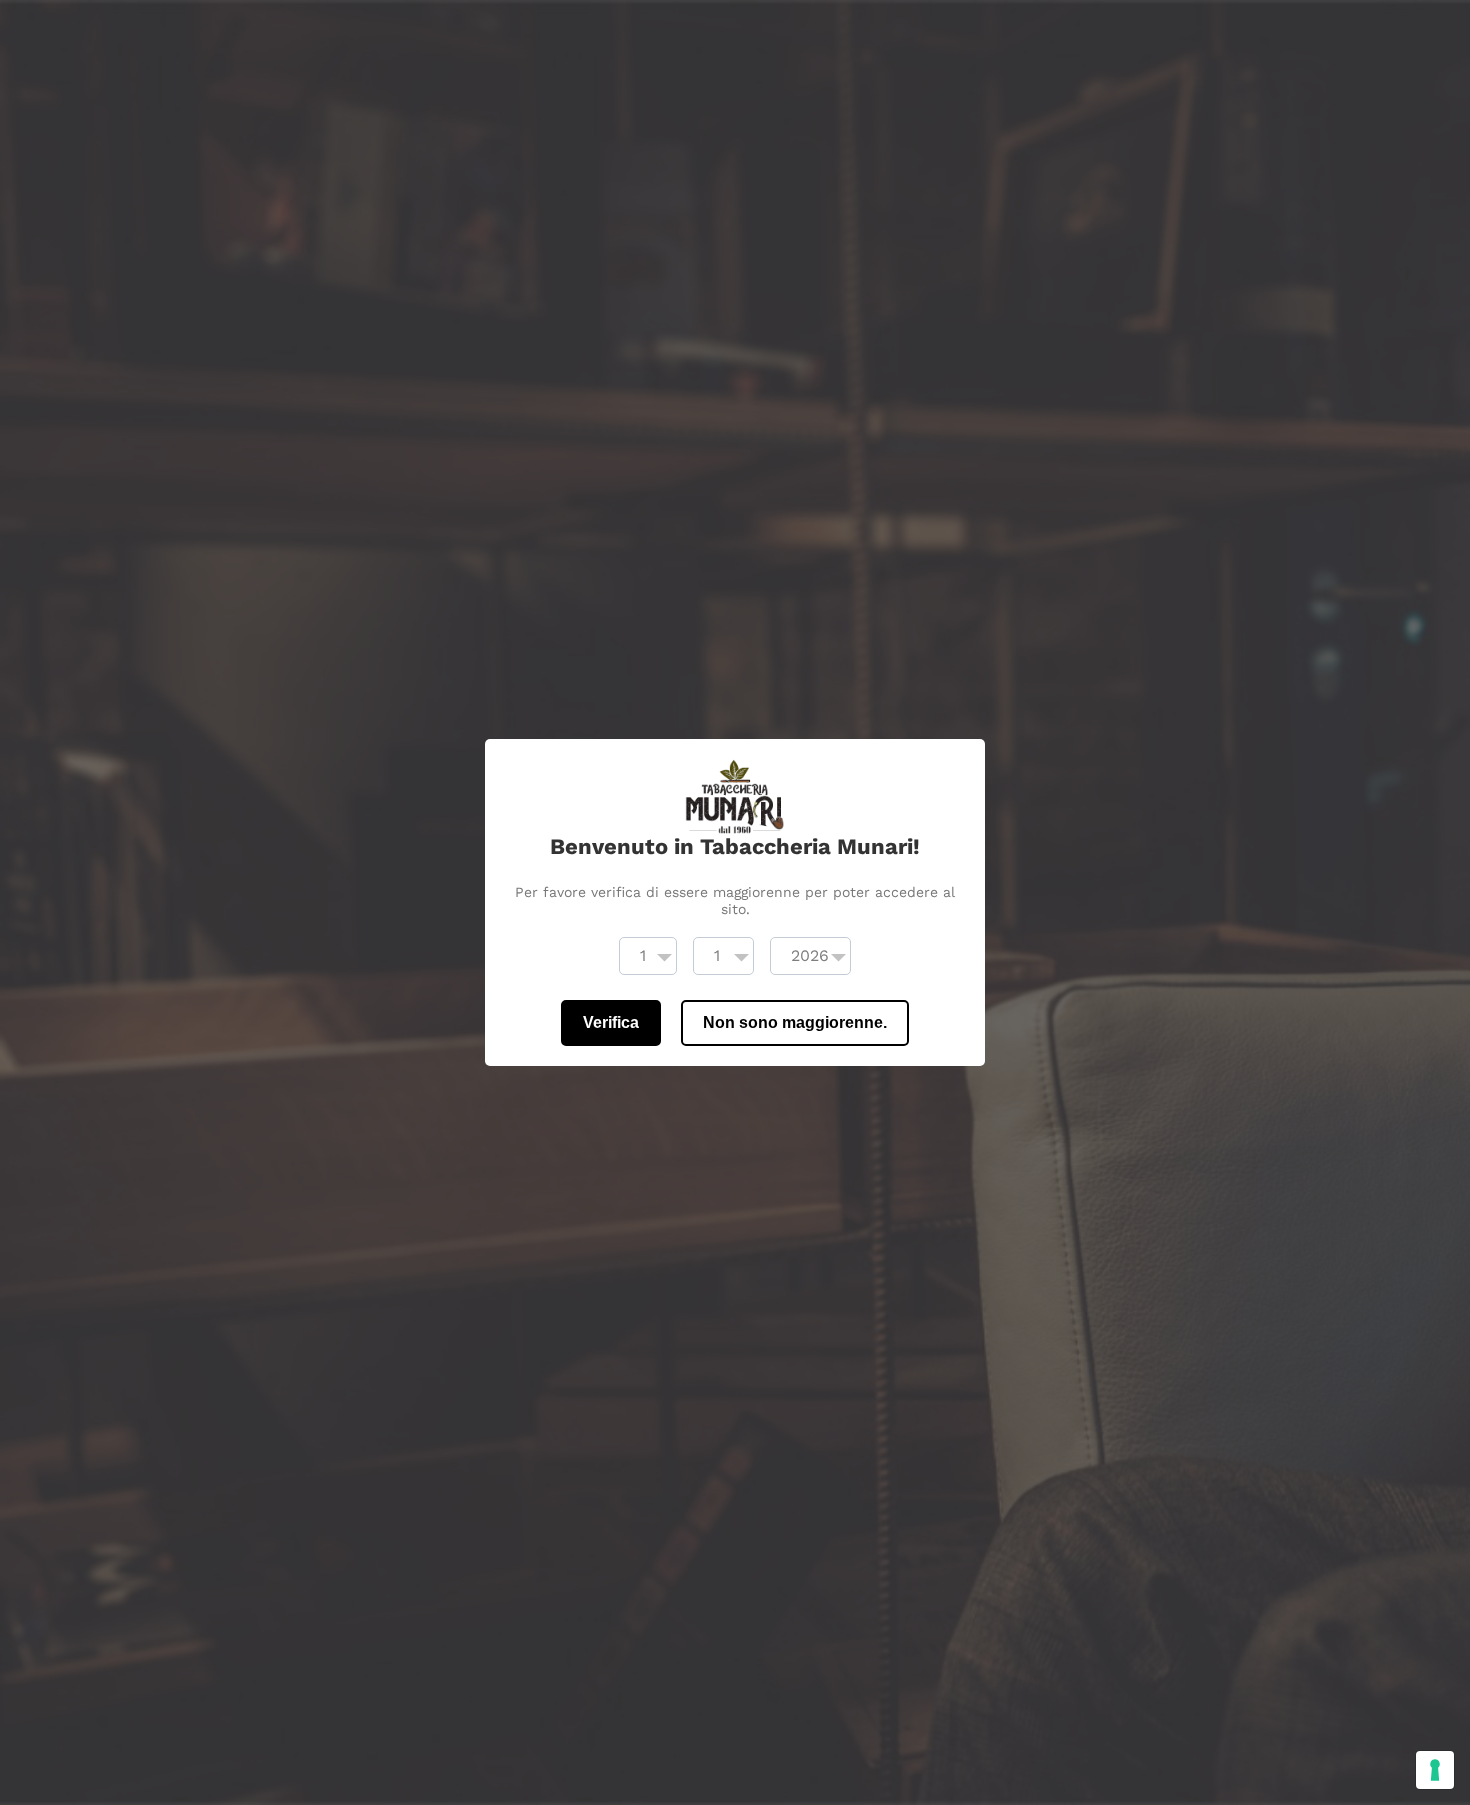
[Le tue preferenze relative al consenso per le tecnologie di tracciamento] (1435, 1770)
